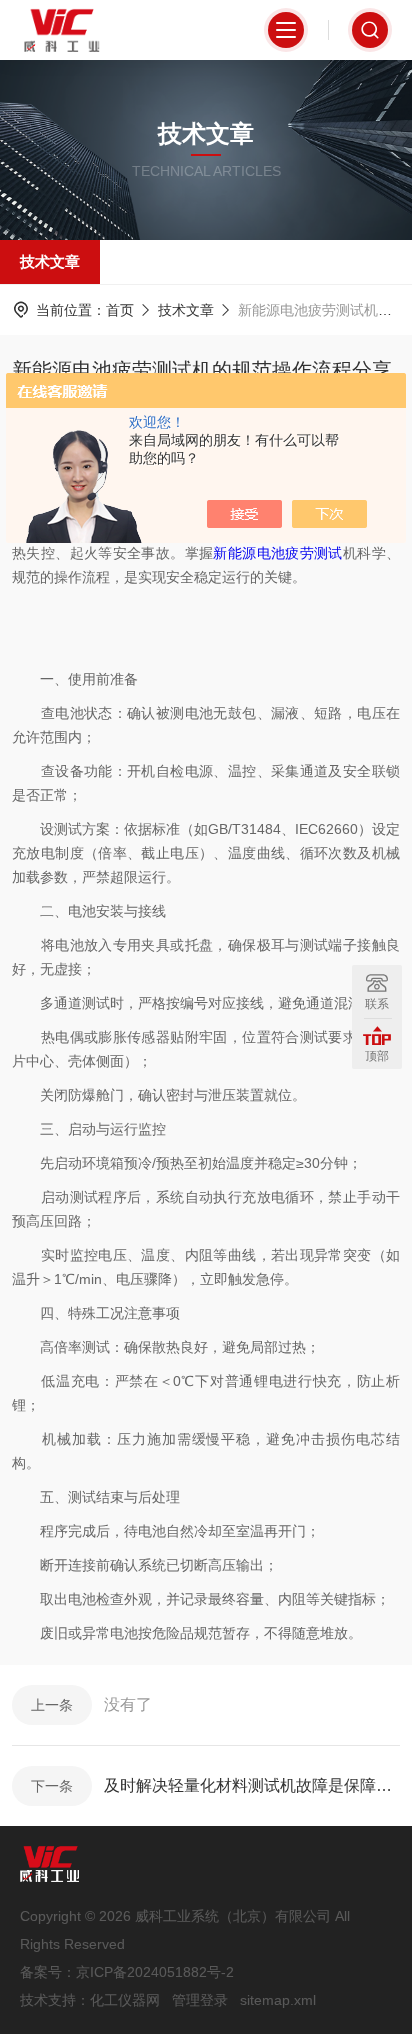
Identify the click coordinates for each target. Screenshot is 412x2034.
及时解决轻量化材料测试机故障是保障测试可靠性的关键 (252, 1785)
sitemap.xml (278, 2000)
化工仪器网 (125, 2000)
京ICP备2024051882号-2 (155, 1972)
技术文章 (50, 261)
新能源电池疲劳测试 (277, 553)
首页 (120, 310)
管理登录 (200, 2000)
